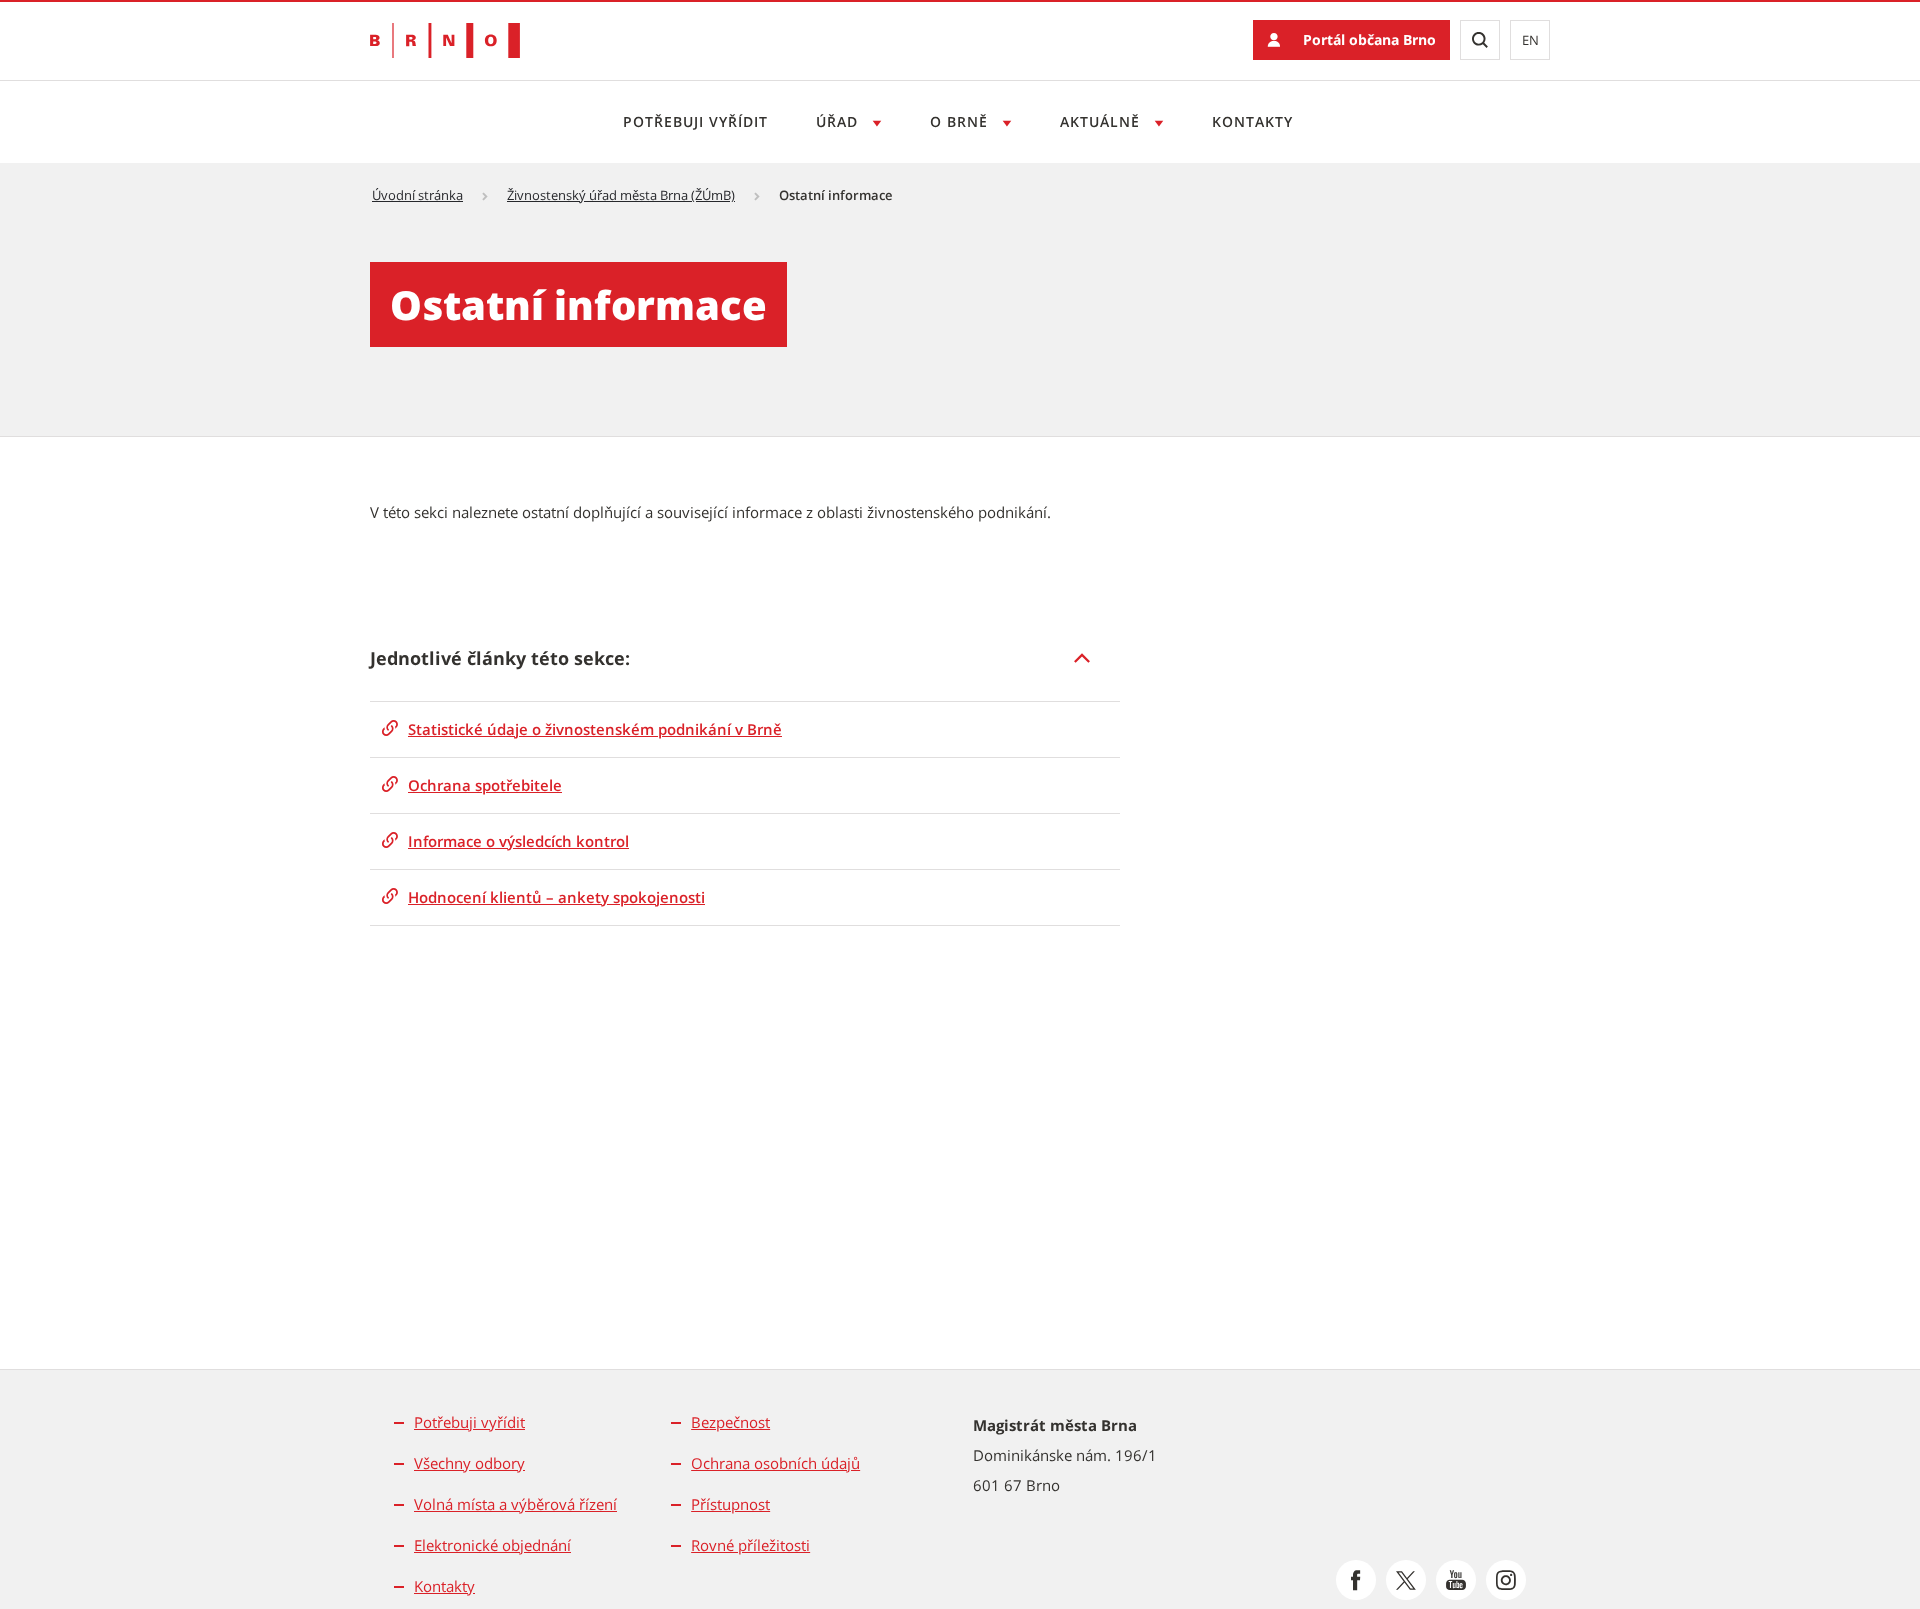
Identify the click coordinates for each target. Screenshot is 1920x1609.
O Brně (961, 121)
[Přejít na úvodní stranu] (445, 40)
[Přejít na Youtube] (1456, 1580)
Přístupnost (730, 1504)
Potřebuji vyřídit (695, 121)
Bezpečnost (730, 1422)
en (1530, 40)
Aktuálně (1102, 121)
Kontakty (1252, 121)
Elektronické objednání (492, 1545)
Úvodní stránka (417, 195)
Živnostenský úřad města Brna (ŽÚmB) (621, 195)
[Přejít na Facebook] (1356, 1580)
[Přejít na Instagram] (1506, 1580)
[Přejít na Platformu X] (1406, 1580)
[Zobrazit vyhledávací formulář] (1480, 40)
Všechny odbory (469, 1463)
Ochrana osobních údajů (775, 1463)
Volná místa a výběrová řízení (515, 1504)
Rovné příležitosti (750, 1545)
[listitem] (745, 658)
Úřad (839, 121)
